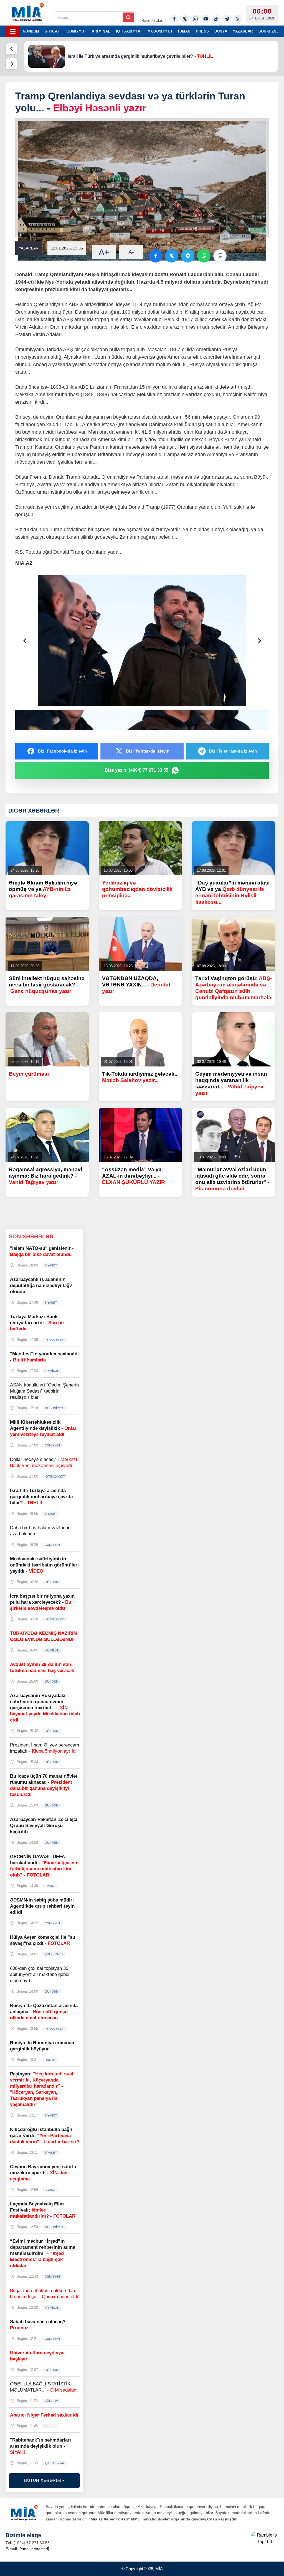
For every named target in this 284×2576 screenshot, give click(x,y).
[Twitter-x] (185, 19)
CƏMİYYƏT (76, 31)
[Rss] (237, 19)
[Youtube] (206, 19)
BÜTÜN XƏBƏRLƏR (44, 2480)
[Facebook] (174, 19)
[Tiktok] (216, 19)
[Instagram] (195, 19)
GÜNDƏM (31, 31)
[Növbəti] (12, 64)
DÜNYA (221, 31)
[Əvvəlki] (12, 49)
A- (131, 252)
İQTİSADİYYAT (129, 31)
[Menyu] (13, 31)
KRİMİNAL (101, 31)
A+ (104, 252)
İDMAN (184, 31)
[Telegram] (227, 19)
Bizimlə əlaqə (154, 20)
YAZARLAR (243, 31)
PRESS (202, 31)
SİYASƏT (53, 31)
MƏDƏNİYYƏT (160, 31)
